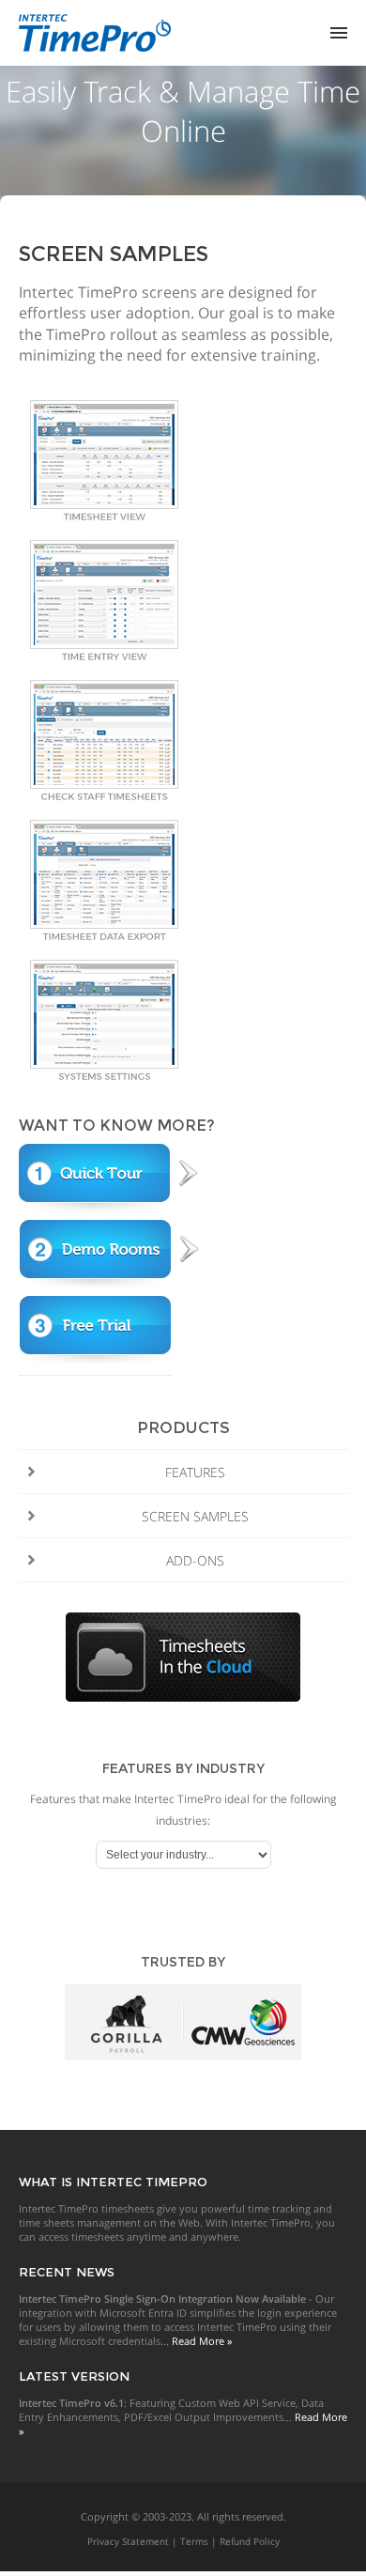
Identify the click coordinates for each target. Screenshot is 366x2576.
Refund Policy (250, 2541)
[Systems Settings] (104, 1076)
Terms (194, 2541)
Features (195, 1472)
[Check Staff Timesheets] (104, 796)
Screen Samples (195, 1516)
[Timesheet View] (104, 516)
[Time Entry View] (104, 656)
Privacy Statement (128, 2541)
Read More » (202, 2341)
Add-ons (195, 1560)
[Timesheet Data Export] (104, 936)
